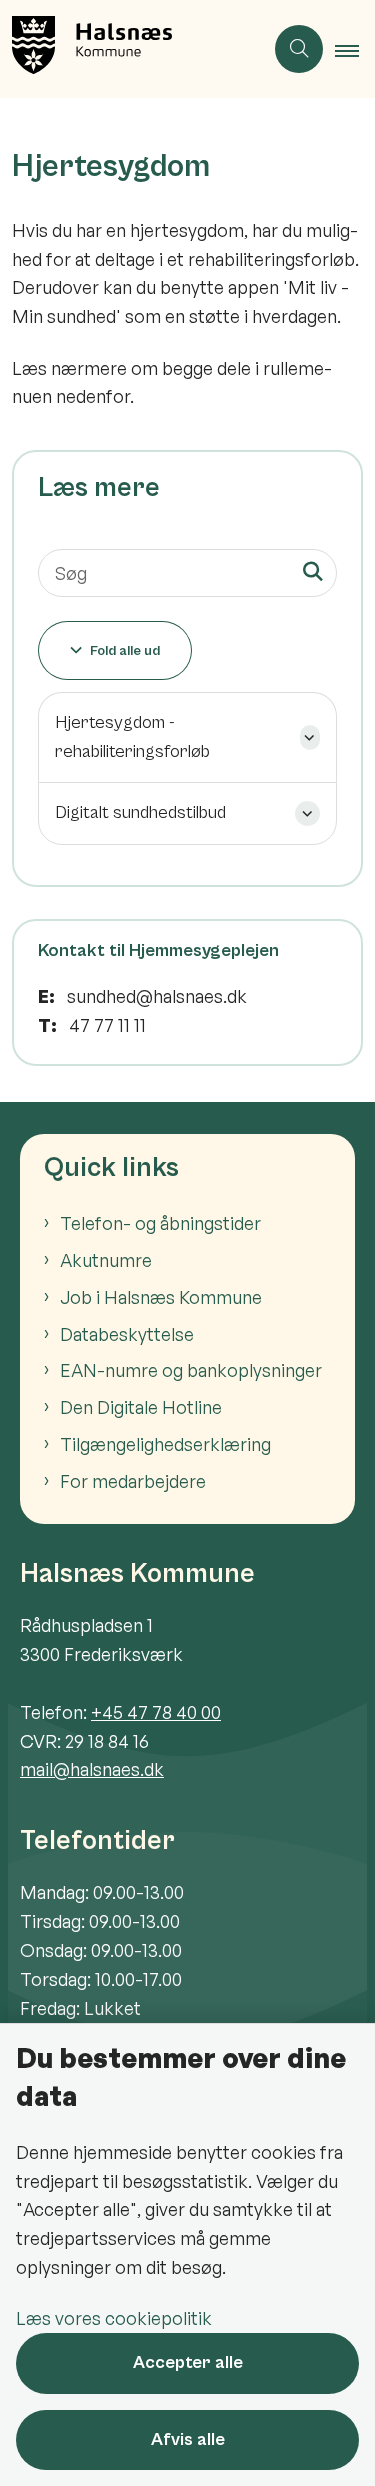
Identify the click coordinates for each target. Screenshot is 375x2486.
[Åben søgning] (299, 49)
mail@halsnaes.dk (92, 1769)
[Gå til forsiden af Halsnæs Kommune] (131, 49)
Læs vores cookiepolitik (114, 2318)
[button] (355, 50)
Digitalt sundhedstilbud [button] (140, 812)
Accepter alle (188, 2362)
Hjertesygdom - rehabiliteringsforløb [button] (132, 737)
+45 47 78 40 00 (156, 1712)
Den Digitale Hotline (141, 1407)
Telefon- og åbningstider (160, 1223)
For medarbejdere (133, 1481)
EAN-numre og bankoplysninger (191, 1370)
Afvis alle (188, 2439)
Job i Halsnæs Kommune (161, 1297)
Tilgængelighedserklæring (165, 1444)
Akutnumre (106, 1260)
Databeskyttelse (127, 1334)
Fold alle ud (125, 651)
